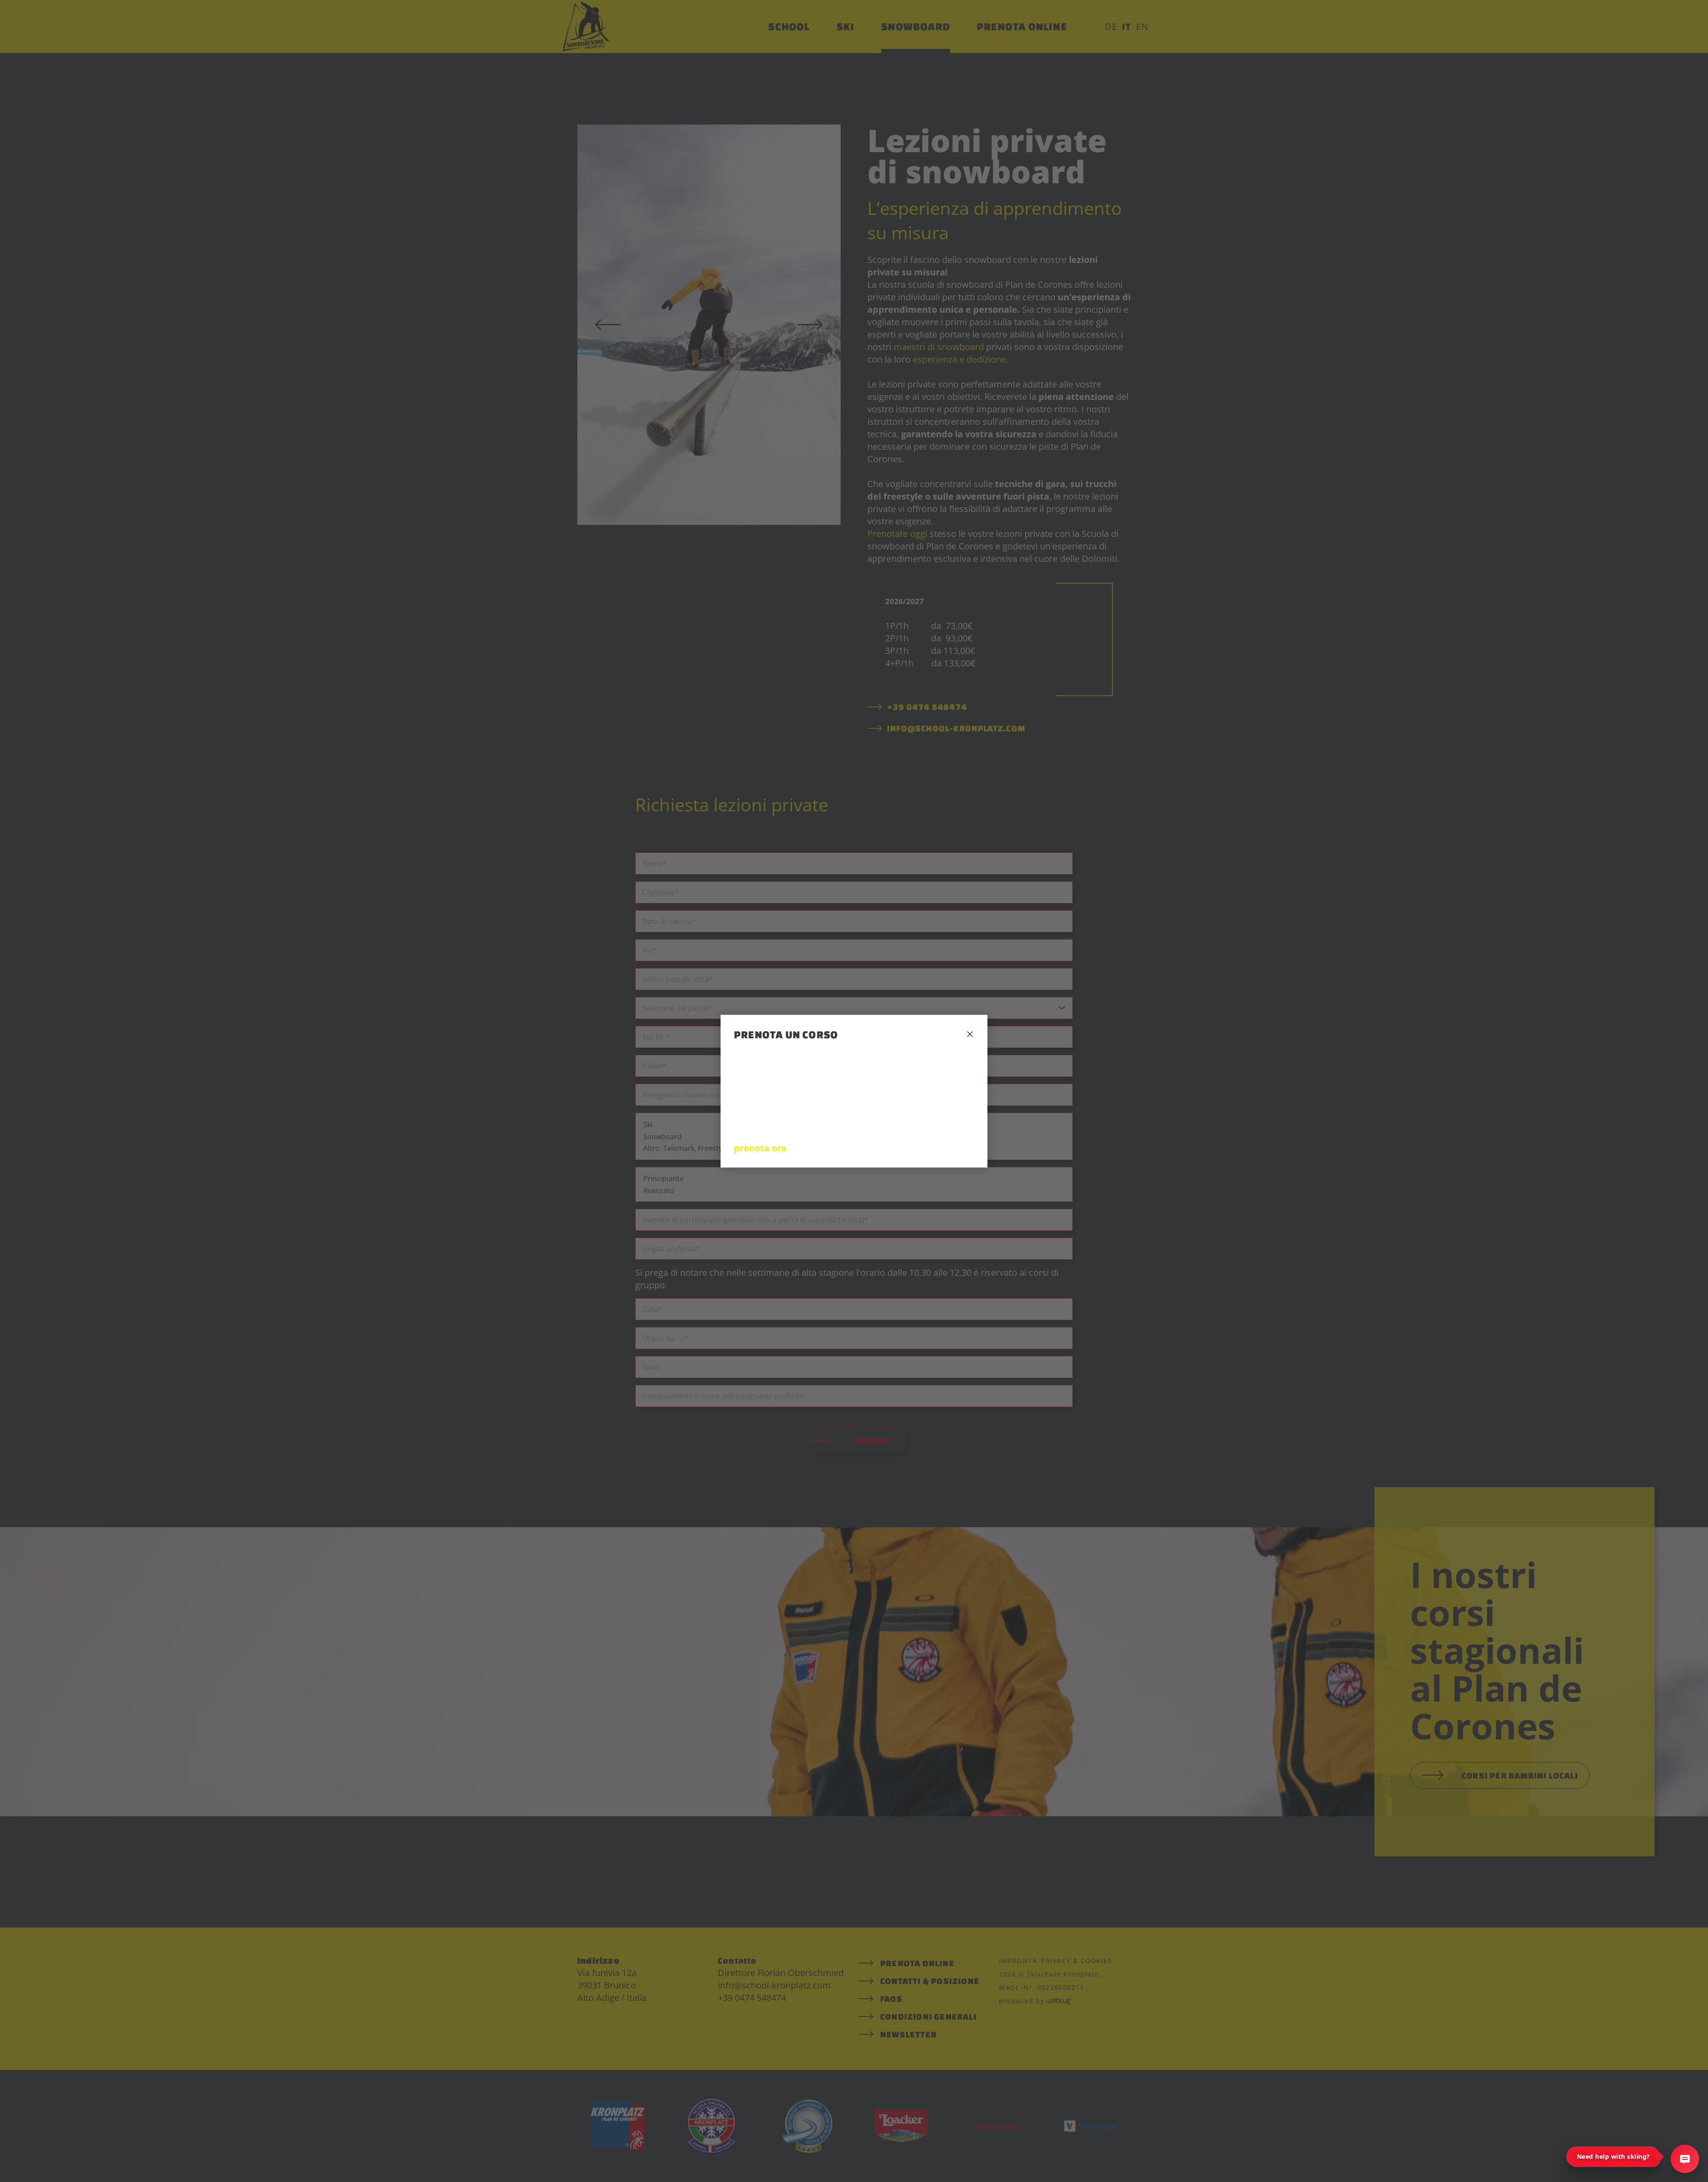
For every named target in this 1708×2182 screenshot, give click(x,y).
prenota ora (760, 1147)
